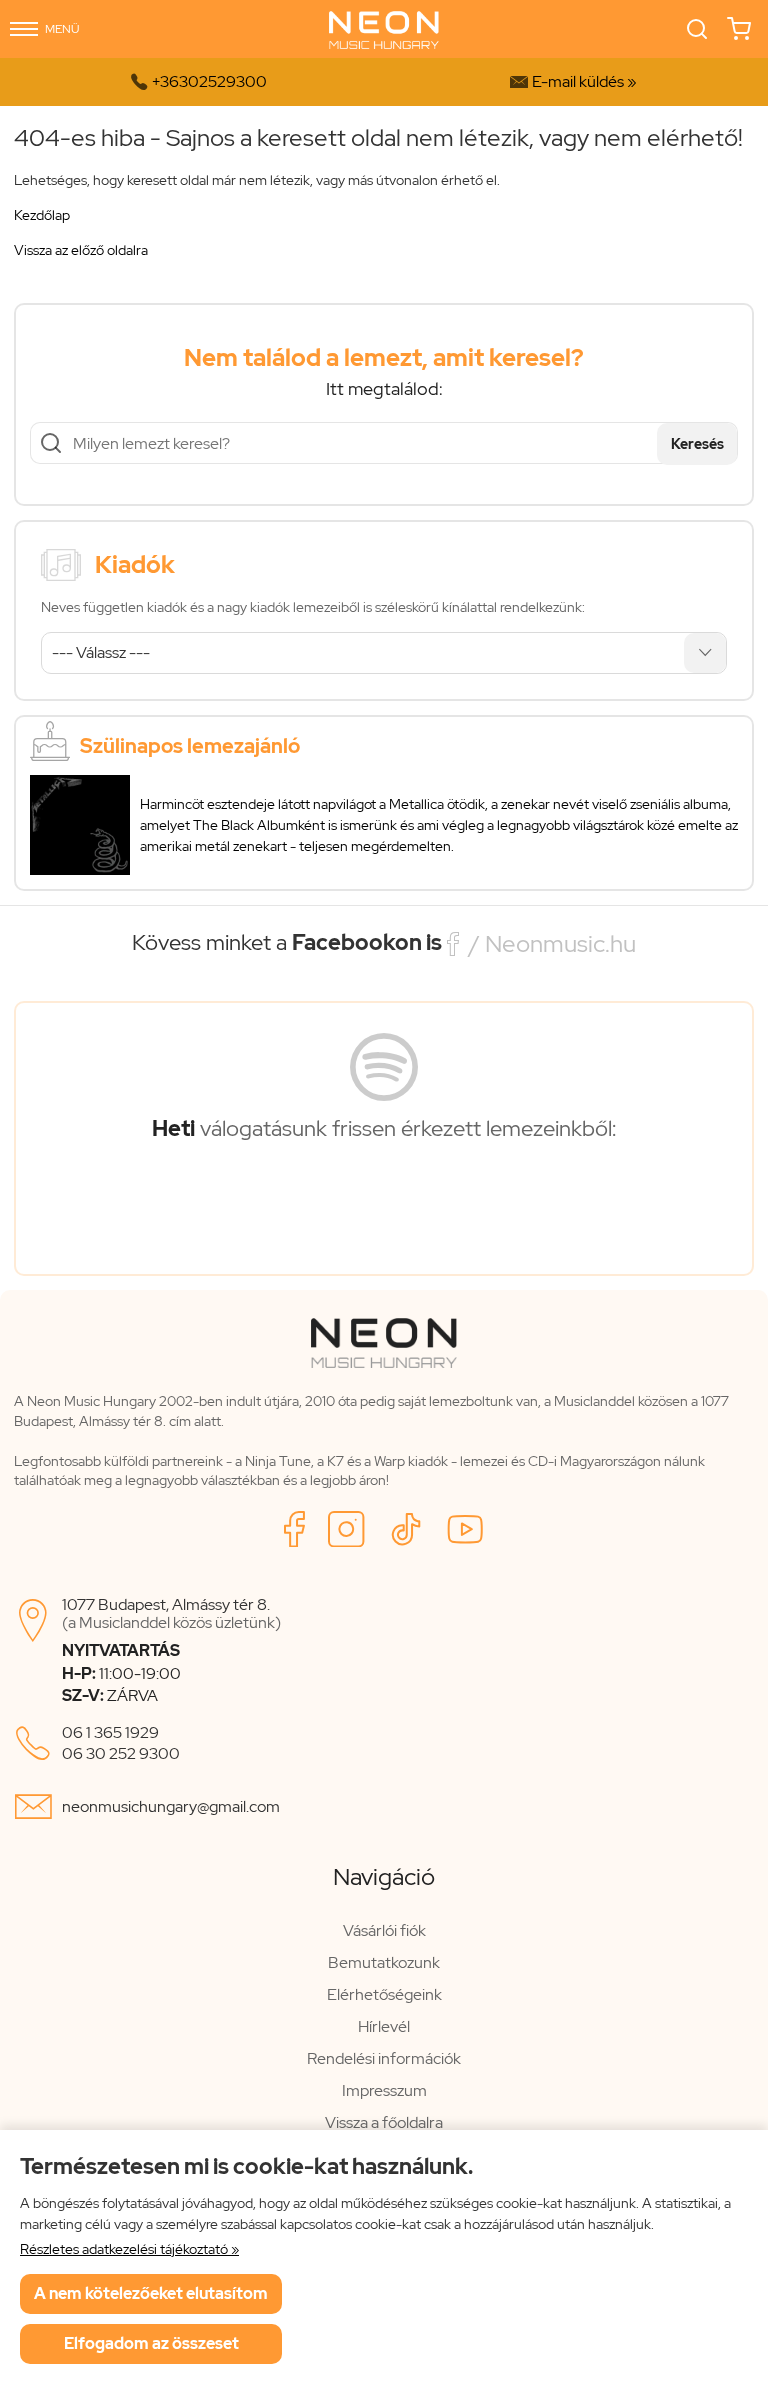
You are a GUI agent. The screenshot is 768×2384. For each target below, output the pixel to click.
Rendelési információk (384, 2058)
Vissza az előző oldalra (81, 250)
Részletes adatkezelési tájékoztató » (129, 2249)
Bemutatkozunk (384, 1962)
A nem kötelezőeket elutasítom (151, 2293)
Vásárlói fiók (384, 1930)
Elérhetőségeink (384, 1994)
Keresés (697, 444)
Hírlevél (384, 2026)
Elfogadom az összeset (151, 2343)
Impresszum (384, 2090)
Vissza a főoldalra (384, 2122)
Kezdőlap (42, 215)
